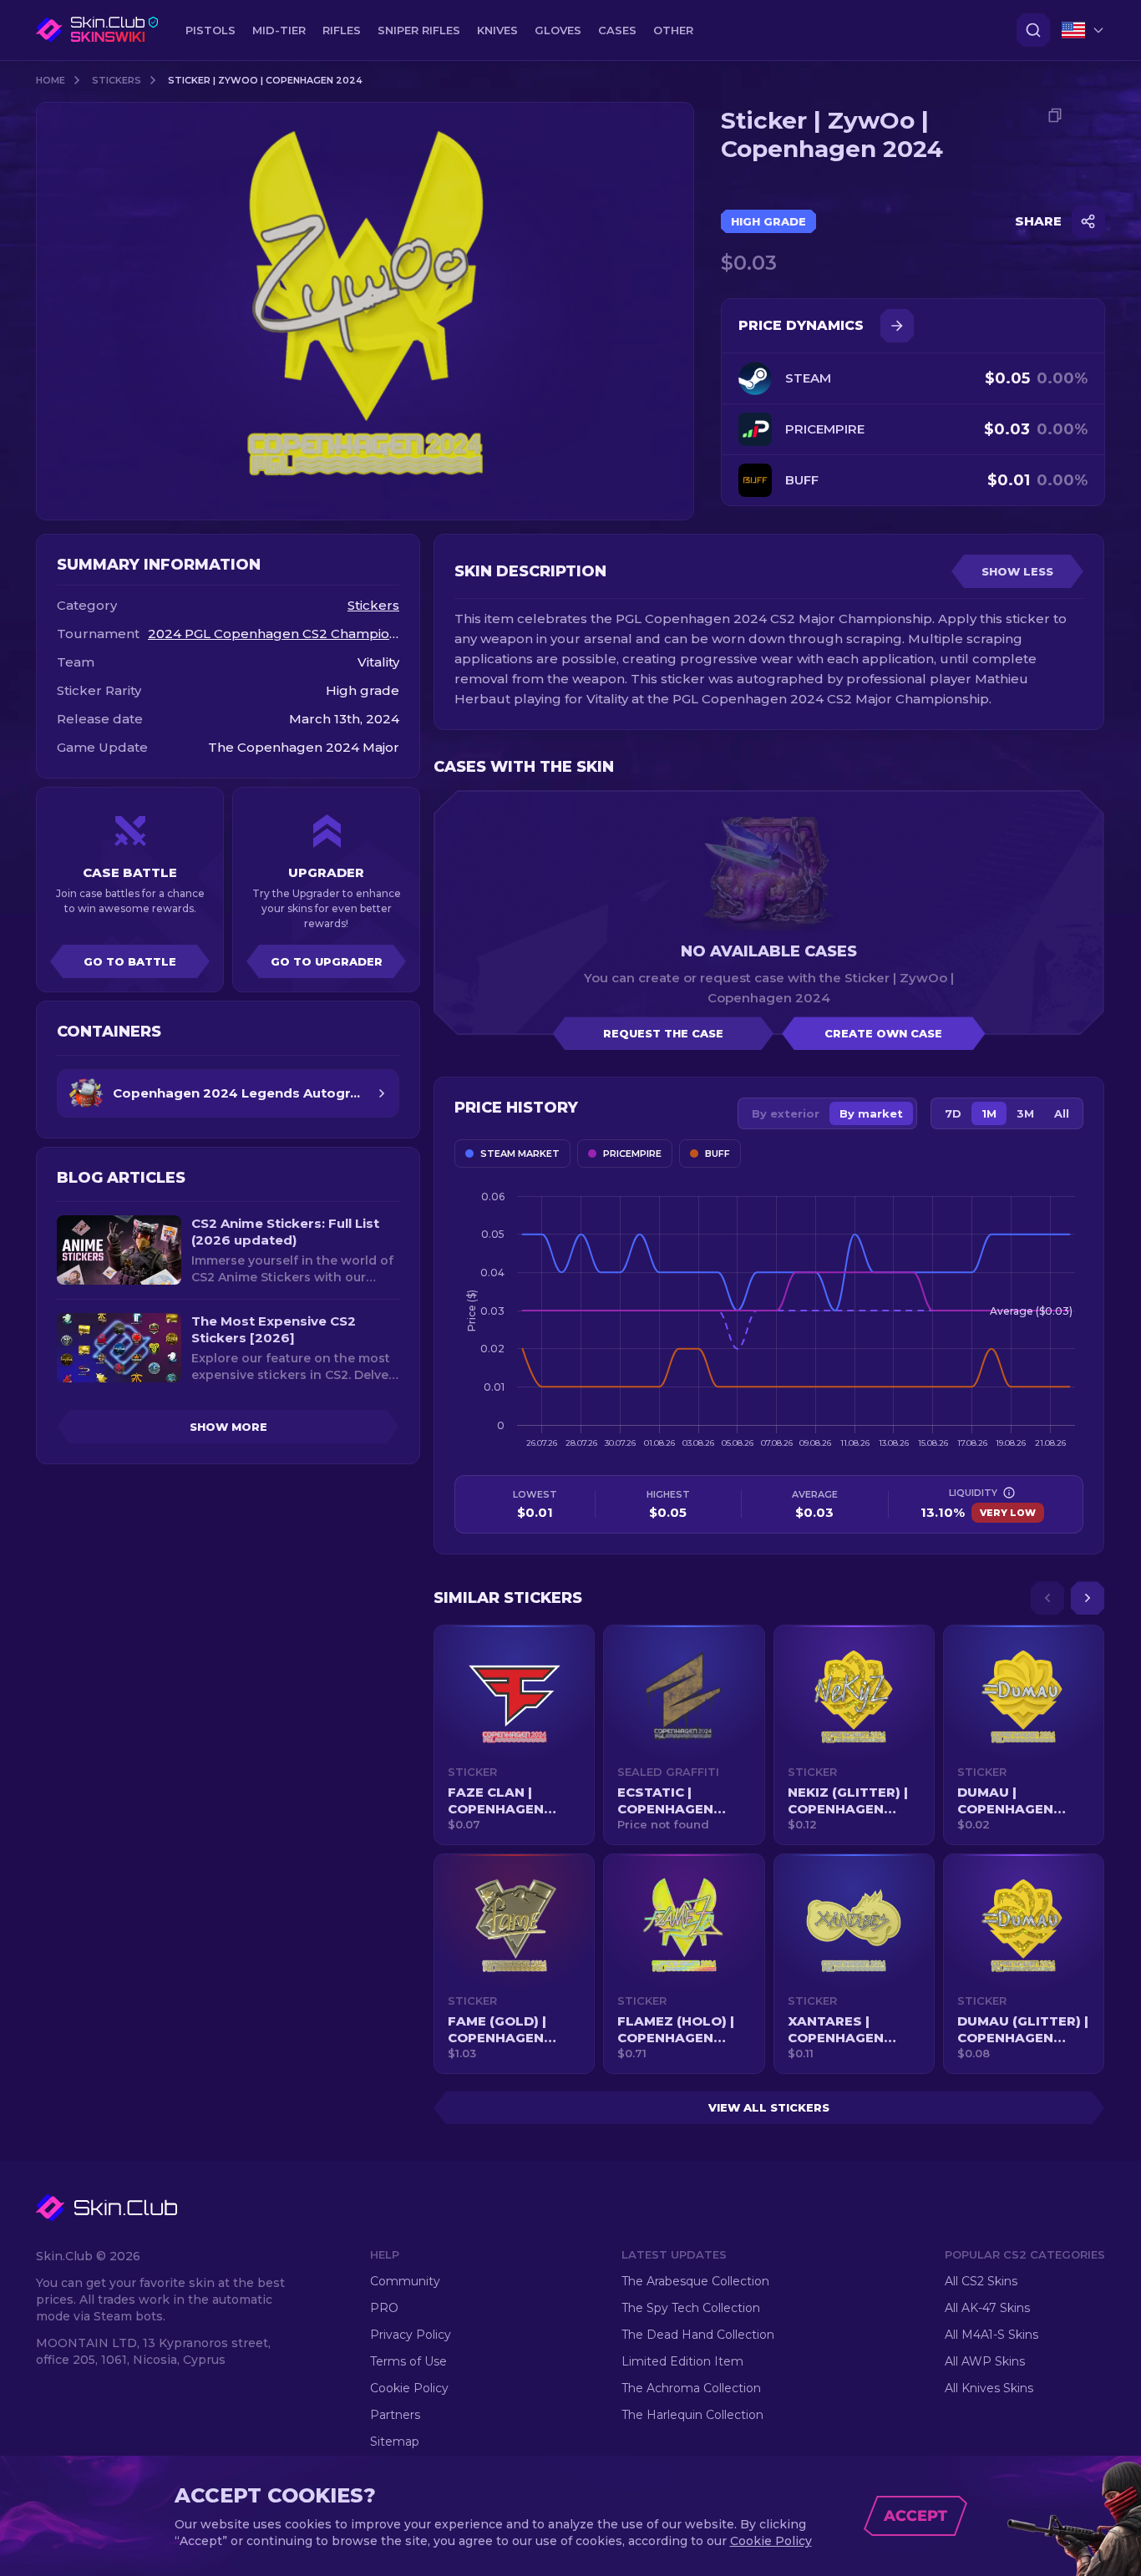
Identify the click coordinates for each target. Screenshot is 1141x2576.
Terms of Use (408, 2361)
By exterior (786, 1113)
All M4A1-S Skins (991, 2335)
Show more (228, 1427)
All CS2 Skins (981, 2281)
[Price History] (897, 326)
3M (1025, 1113)
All (1062, 1113)
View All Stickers (769, 2107)
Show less (1017, 571)
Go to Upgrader (327, 961)
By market (871, 1113)
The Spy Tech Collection (691, 2308)
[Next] (1088, 1598)
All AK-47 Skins (987, 2308)
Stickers (117, 80)
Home (51, 80)
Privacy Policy (411, 2335)
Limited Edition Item (682, 2361)
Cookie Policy (409, 2388)
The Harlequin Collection (692, 2415)
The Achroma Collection (691, 2388)
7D (953, 1113)
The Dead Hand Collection (698, 2335)
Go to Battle (130, 961)
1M (989, 1113)
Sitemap (395, 2442)
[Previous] (1047, 1598)
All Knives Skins (989, 2388)
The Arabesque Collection (695, 2281)
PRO (384, 2308)
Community (405, 2281)
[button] (514, 1735)
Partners (395, 2415)
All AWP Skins (985, 2361)
